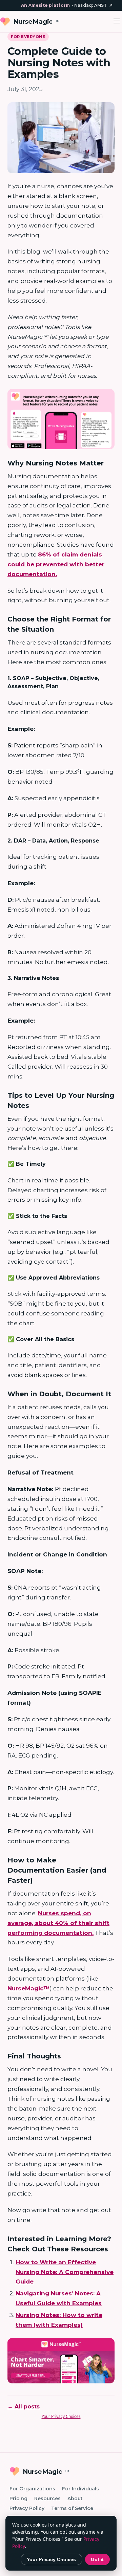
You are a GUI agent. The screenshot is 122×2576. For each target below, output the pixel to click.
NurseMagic (36, 21)
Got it (97, 2559)
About (75, 2498)
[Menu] (117, 21)
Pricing (18, 2498)
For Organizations (32, 2489)
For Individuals (80, 2489)
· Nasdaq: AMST (67, 5)
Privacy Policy (27, 2508)
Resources (47, 2498)
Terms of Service (72, 2508)
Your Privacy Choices (61, 2416)
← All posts (24, 2407)
